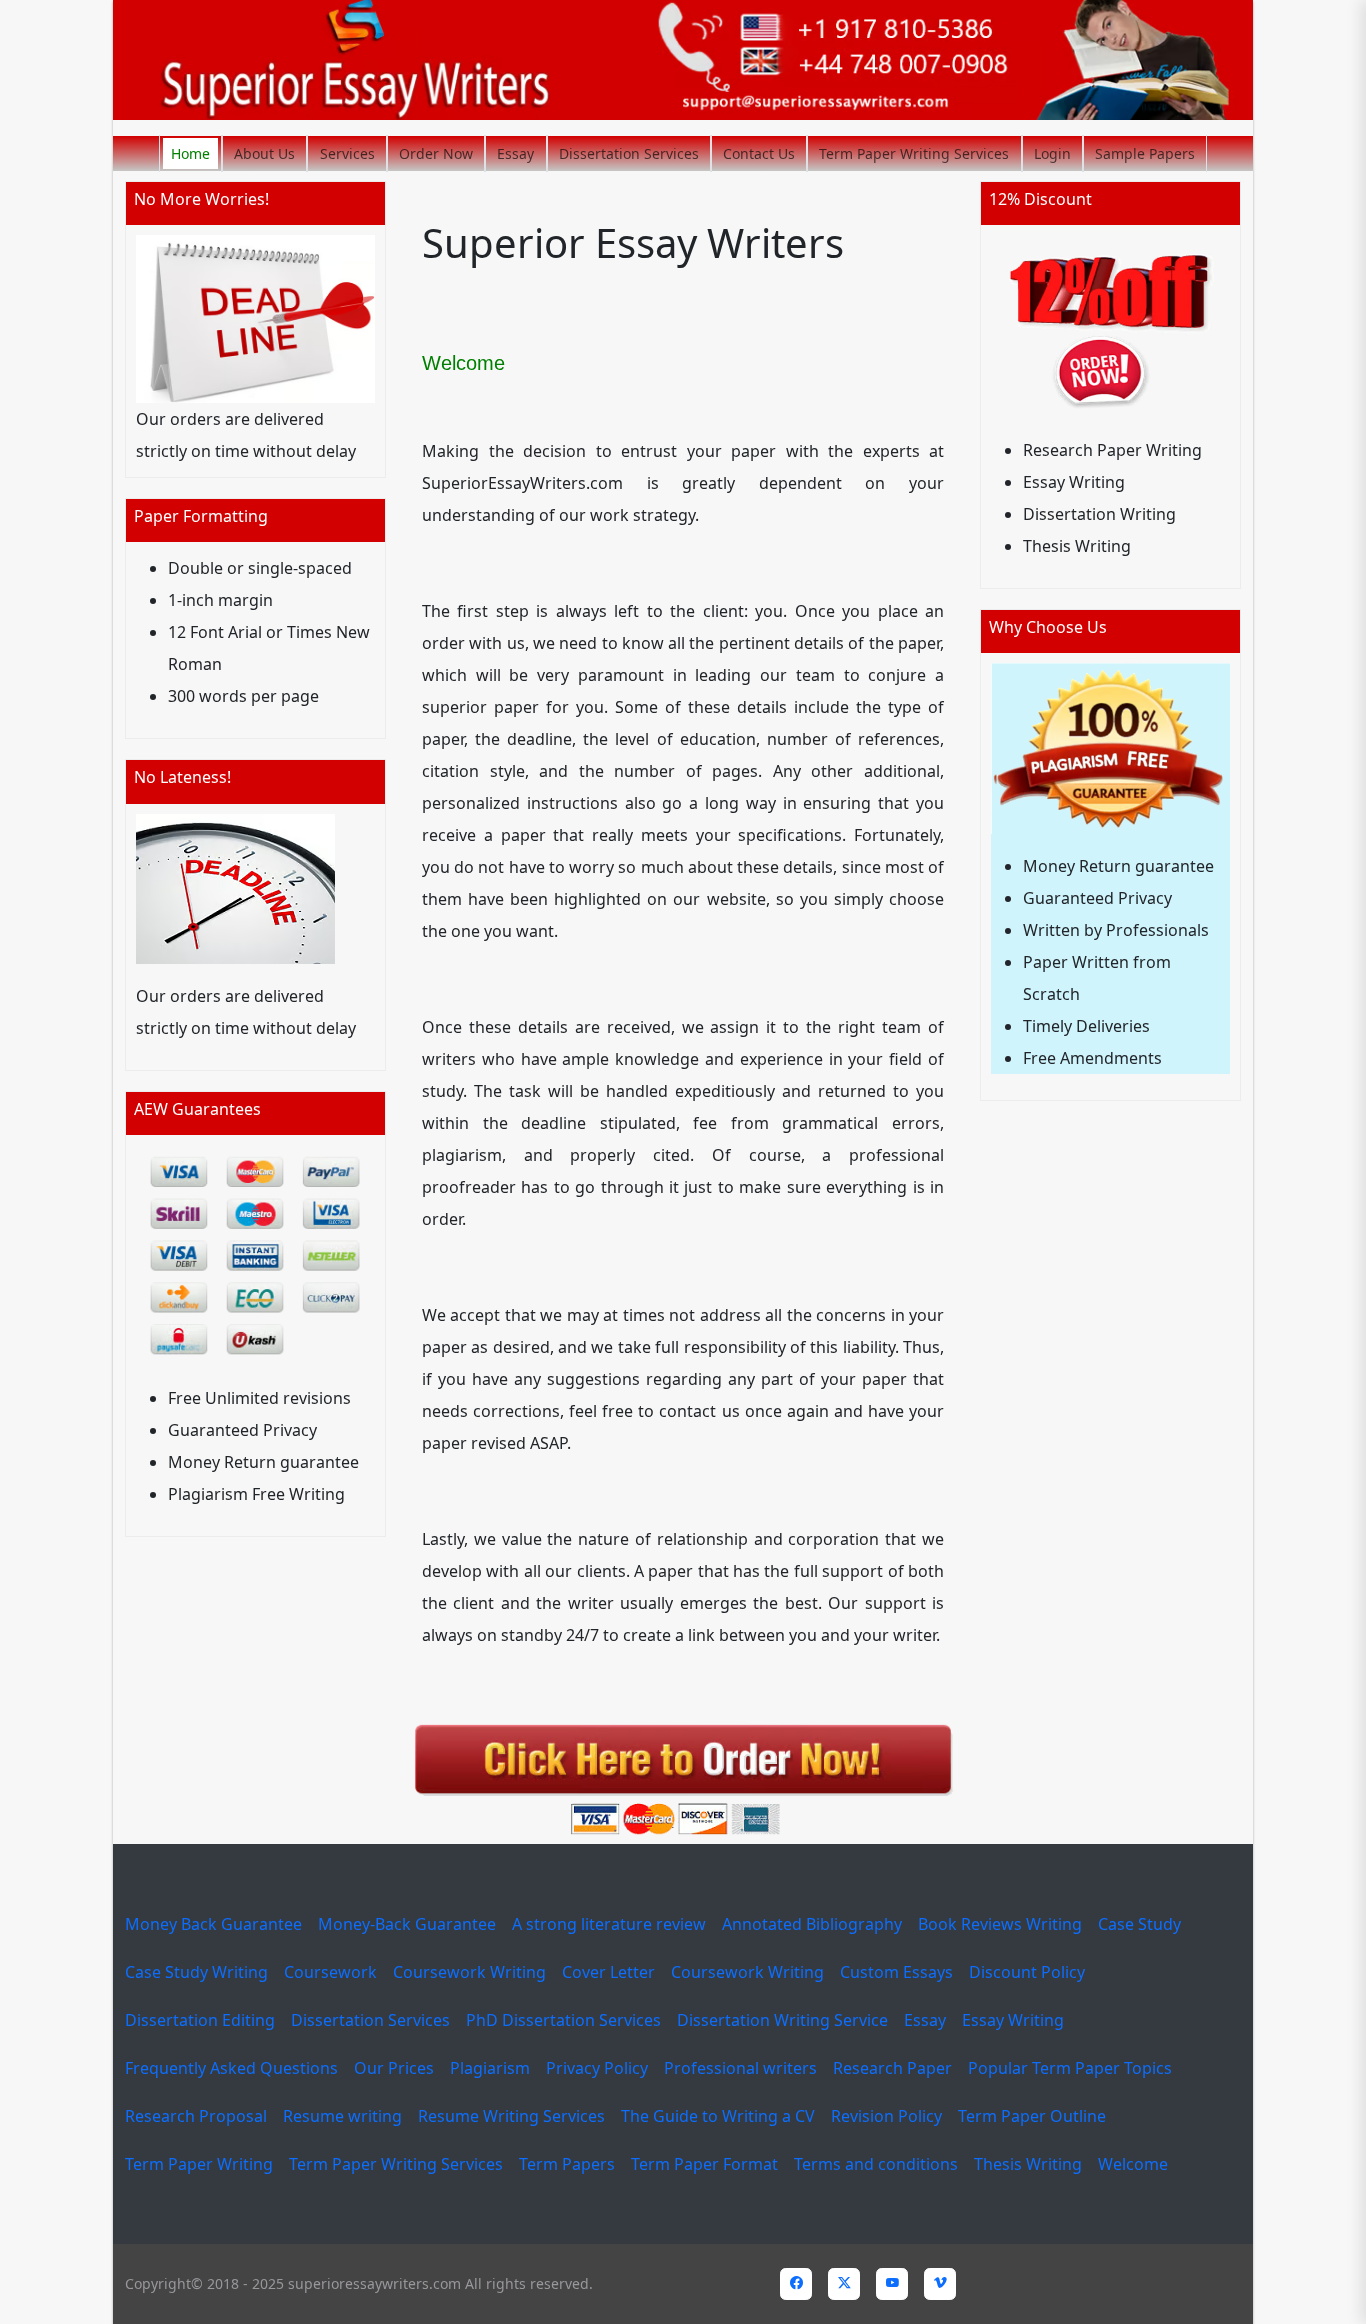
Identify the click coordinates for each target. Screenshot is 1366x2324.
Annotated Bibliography (812, 1924)
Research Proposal (196, 2116)
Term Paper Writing (199, 2164)
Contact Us (759, 153)
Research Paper (892, 2068)
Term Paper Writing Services (914, 153)
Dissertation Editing (200, 2020)
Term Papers (567, 2164)
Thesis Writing (1028, 2164)
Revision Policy (886, 2116)
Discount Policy (1027, 1972)
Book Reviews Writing (1000, 1924)
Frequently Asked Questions (231, 2068)
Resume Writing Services (511, 2116)
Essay (515, 153)
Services (347, 153)
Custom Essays (896, 1972)
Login (1052, 153)
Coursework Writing (469, 1972)
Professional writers (740, 2068)
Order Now (436, 153)
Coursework (330, 1972)
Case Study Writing (196, 1972)
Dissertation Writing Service (782, 2020)
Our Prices (394, 2068)
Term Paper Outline (1032, 2116)
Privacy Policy (597, 2068)
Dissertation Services (629, 153)
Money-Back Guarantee (407, 1924)
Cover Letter (608, 1972)
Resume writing (342, 2116)
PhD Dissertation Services (563, 2020)
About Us (264, 153)
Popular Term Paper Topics (1070, 2068)
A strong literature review (609, 1924)
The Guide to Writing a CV (718, 2116)
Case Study (1139, 1924)
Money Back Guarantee (213, 1924)
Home (190, 153)
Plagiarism (490, 2068)
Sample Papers (1145, 153)
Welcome (1133, 2164)
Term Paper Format (704, 2164)
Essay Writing (1013, 2020)
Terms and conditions (876, 2164)
